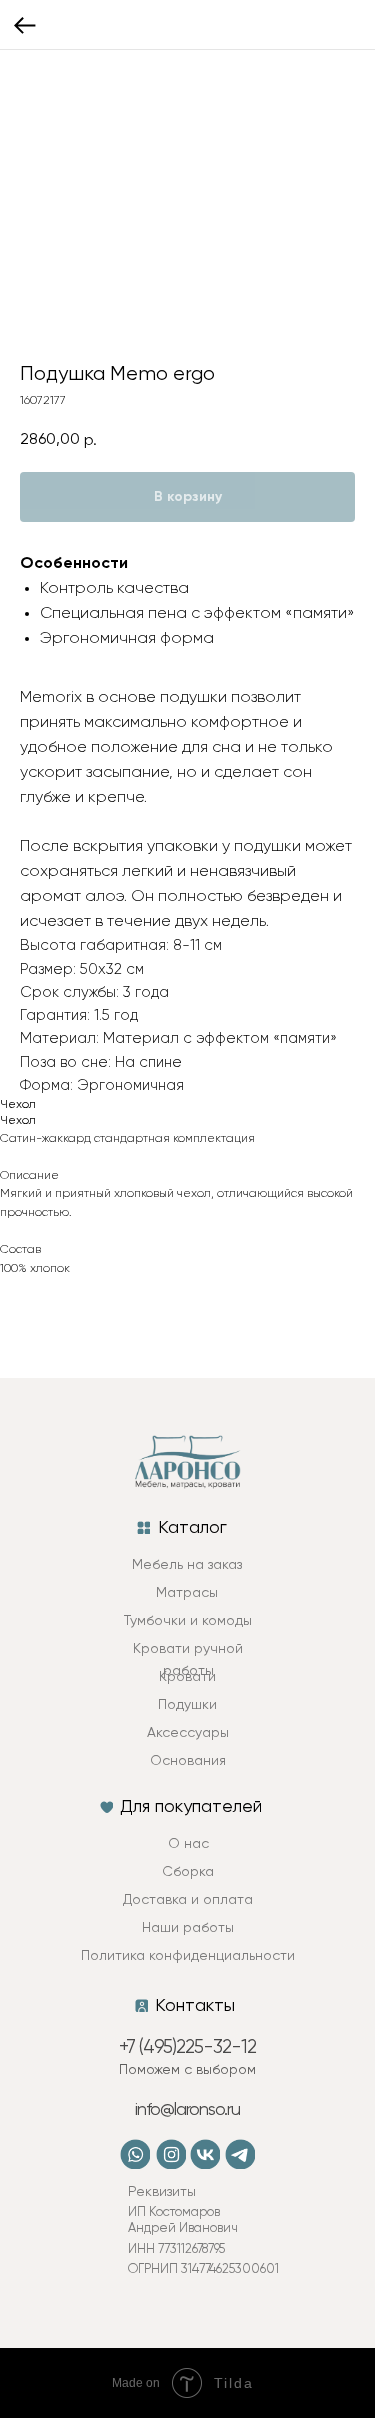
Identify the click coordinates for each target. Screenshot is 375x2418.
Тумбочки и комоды (188, 1621)
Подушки (187, 1705)
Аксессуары (188, 1733)
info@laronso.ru (187, 2110)
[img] (171, 2154)
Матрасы (187, 1593)
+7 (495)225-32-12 (187, 2047)
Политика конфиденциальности (188, 1956)
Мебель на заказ (187, 1565)
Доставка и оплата (188, 1900)
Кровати (187, 1677)
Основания (188, 1761)
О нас (188, 1844)
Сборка (188, 1872)
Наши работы (188, 1928)
